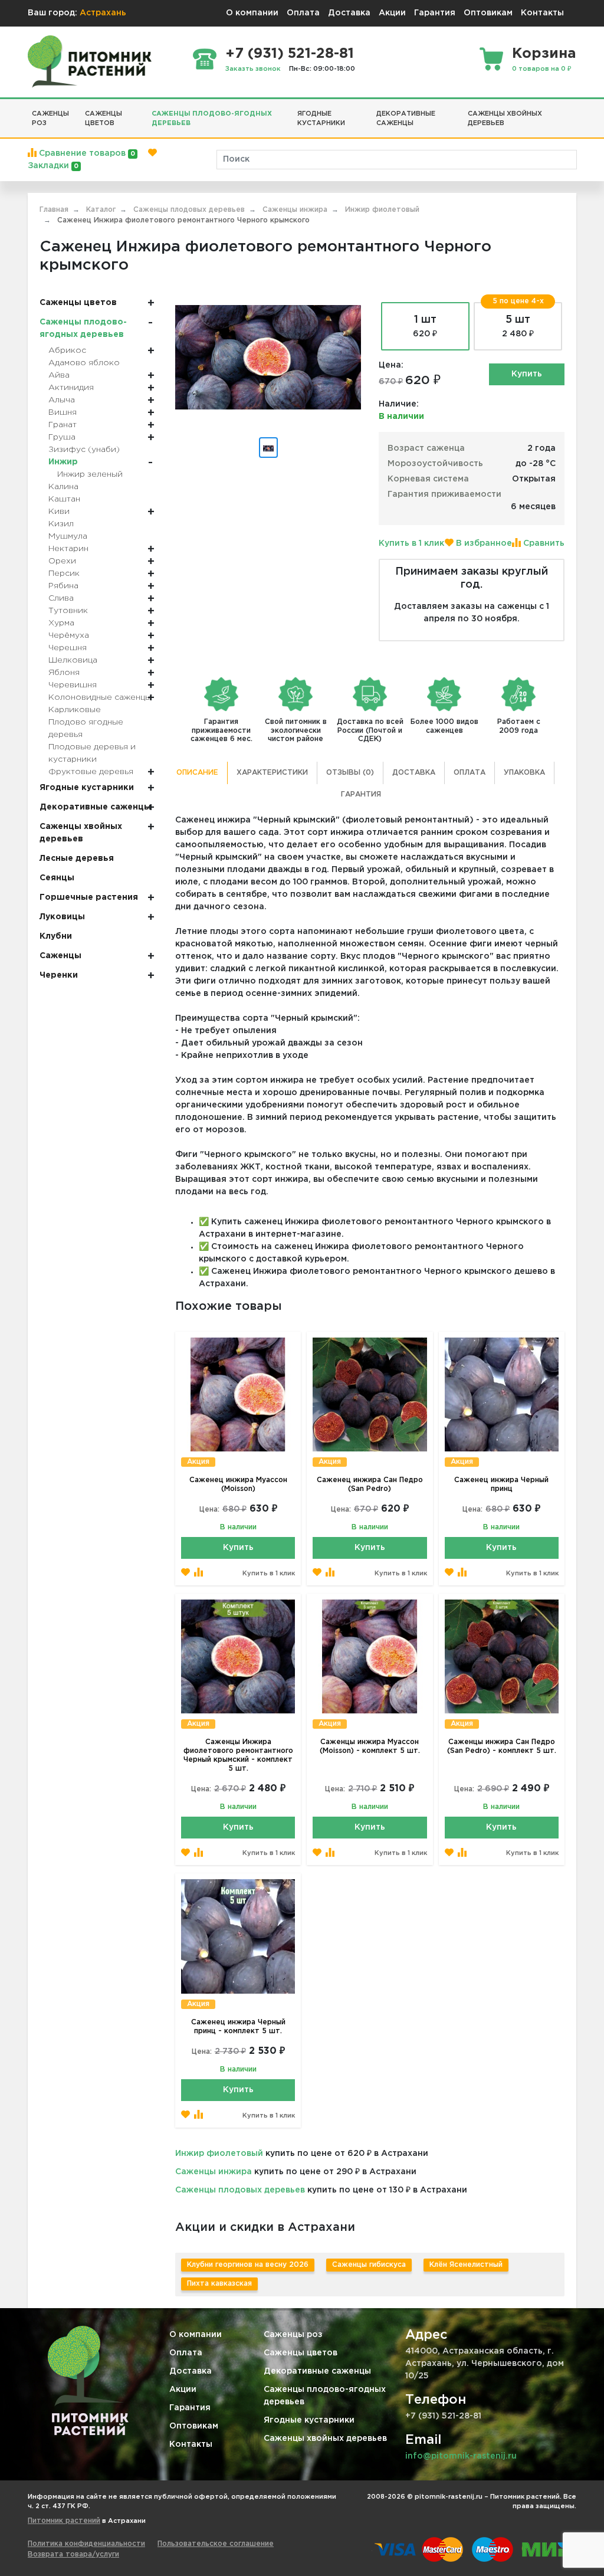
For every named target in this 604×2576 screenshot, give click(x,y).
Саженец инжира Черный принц (501, 1484)
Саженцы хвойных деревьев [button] (505, 119)
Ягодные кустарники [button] (321, 119)
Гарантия (435, 13)
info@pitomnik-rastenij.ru (461, 2456)
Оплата (303, 13)
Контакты (542, 13)
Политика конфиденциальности (86, 2544)
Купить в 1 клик (411, 543)
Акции (392, 13)
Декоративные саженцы (317, 2371)
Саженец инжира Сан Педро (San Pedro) (370, 1484)
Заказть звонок (253, 69)
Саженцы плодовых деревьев (240, 2190)
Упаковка (524, 773)
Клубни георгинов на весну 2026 (248, 2265)
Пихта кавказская (219, 2284)
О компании (252, 13)
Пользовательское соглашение (216, 2544)
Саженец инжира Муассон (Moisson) (238, 1484)
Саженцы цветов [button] (104, 119)
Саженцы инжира (214, 2172)
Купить (527, 374)
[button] (572, 109)
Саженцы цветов (301, 2353)
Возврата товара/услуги (73, 2554)
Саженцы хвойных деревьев (325, 2439)
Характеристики (272, 773)
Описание (197, 773)
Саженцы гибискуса (369, 2265)
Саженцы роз (293, 2335)
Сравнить (543, 543)
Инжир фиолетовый (219, 2154)
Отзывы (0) (350, 773)
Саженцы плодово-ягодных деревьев (325, 2396)
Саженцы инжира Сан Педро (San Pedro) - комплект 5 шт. (502, 1746)
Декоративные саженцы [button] (406, 119)
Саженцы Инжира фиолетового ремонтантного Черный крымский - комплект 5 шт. (238, 1755)
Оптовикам (488, 13)
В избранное (483, 543)
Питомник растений (64, 2521)
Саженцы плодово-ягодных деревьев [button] (212, 119)
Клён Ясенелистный (466, 2265)
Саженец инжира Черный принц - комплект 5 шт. (238, 2027)
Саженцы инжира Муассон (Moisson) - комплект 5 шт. (370, 1746)
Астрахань (103, 13)
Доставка (349, 13)
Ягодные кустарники (309, 2420)
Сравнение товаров (86, 153)
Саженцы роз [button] (50, 119)
